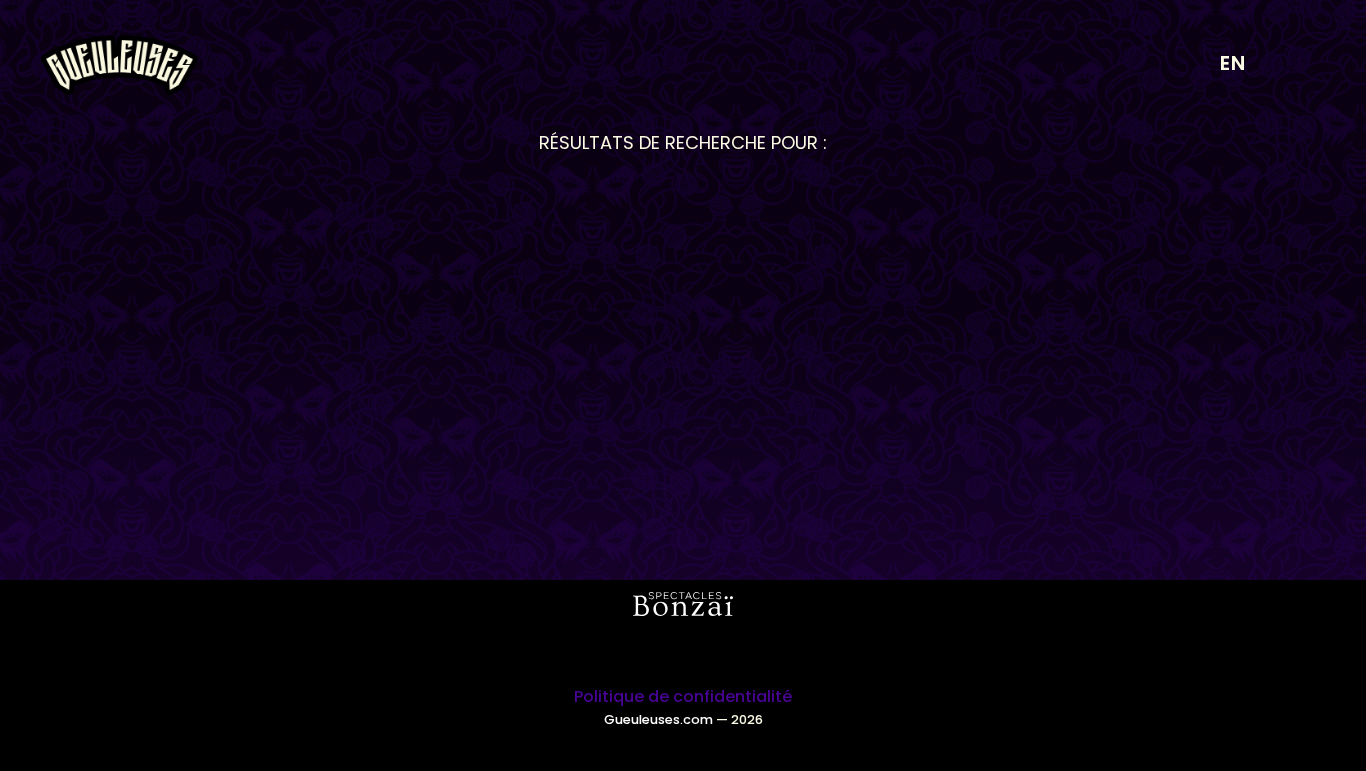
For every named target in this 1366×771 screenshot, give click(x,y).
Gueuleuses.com (658, 719)
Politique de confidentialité (683, 696)
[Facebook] (711, 651)
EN (1233, 63)
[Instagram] (656, 651)
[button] (1299, 65)
